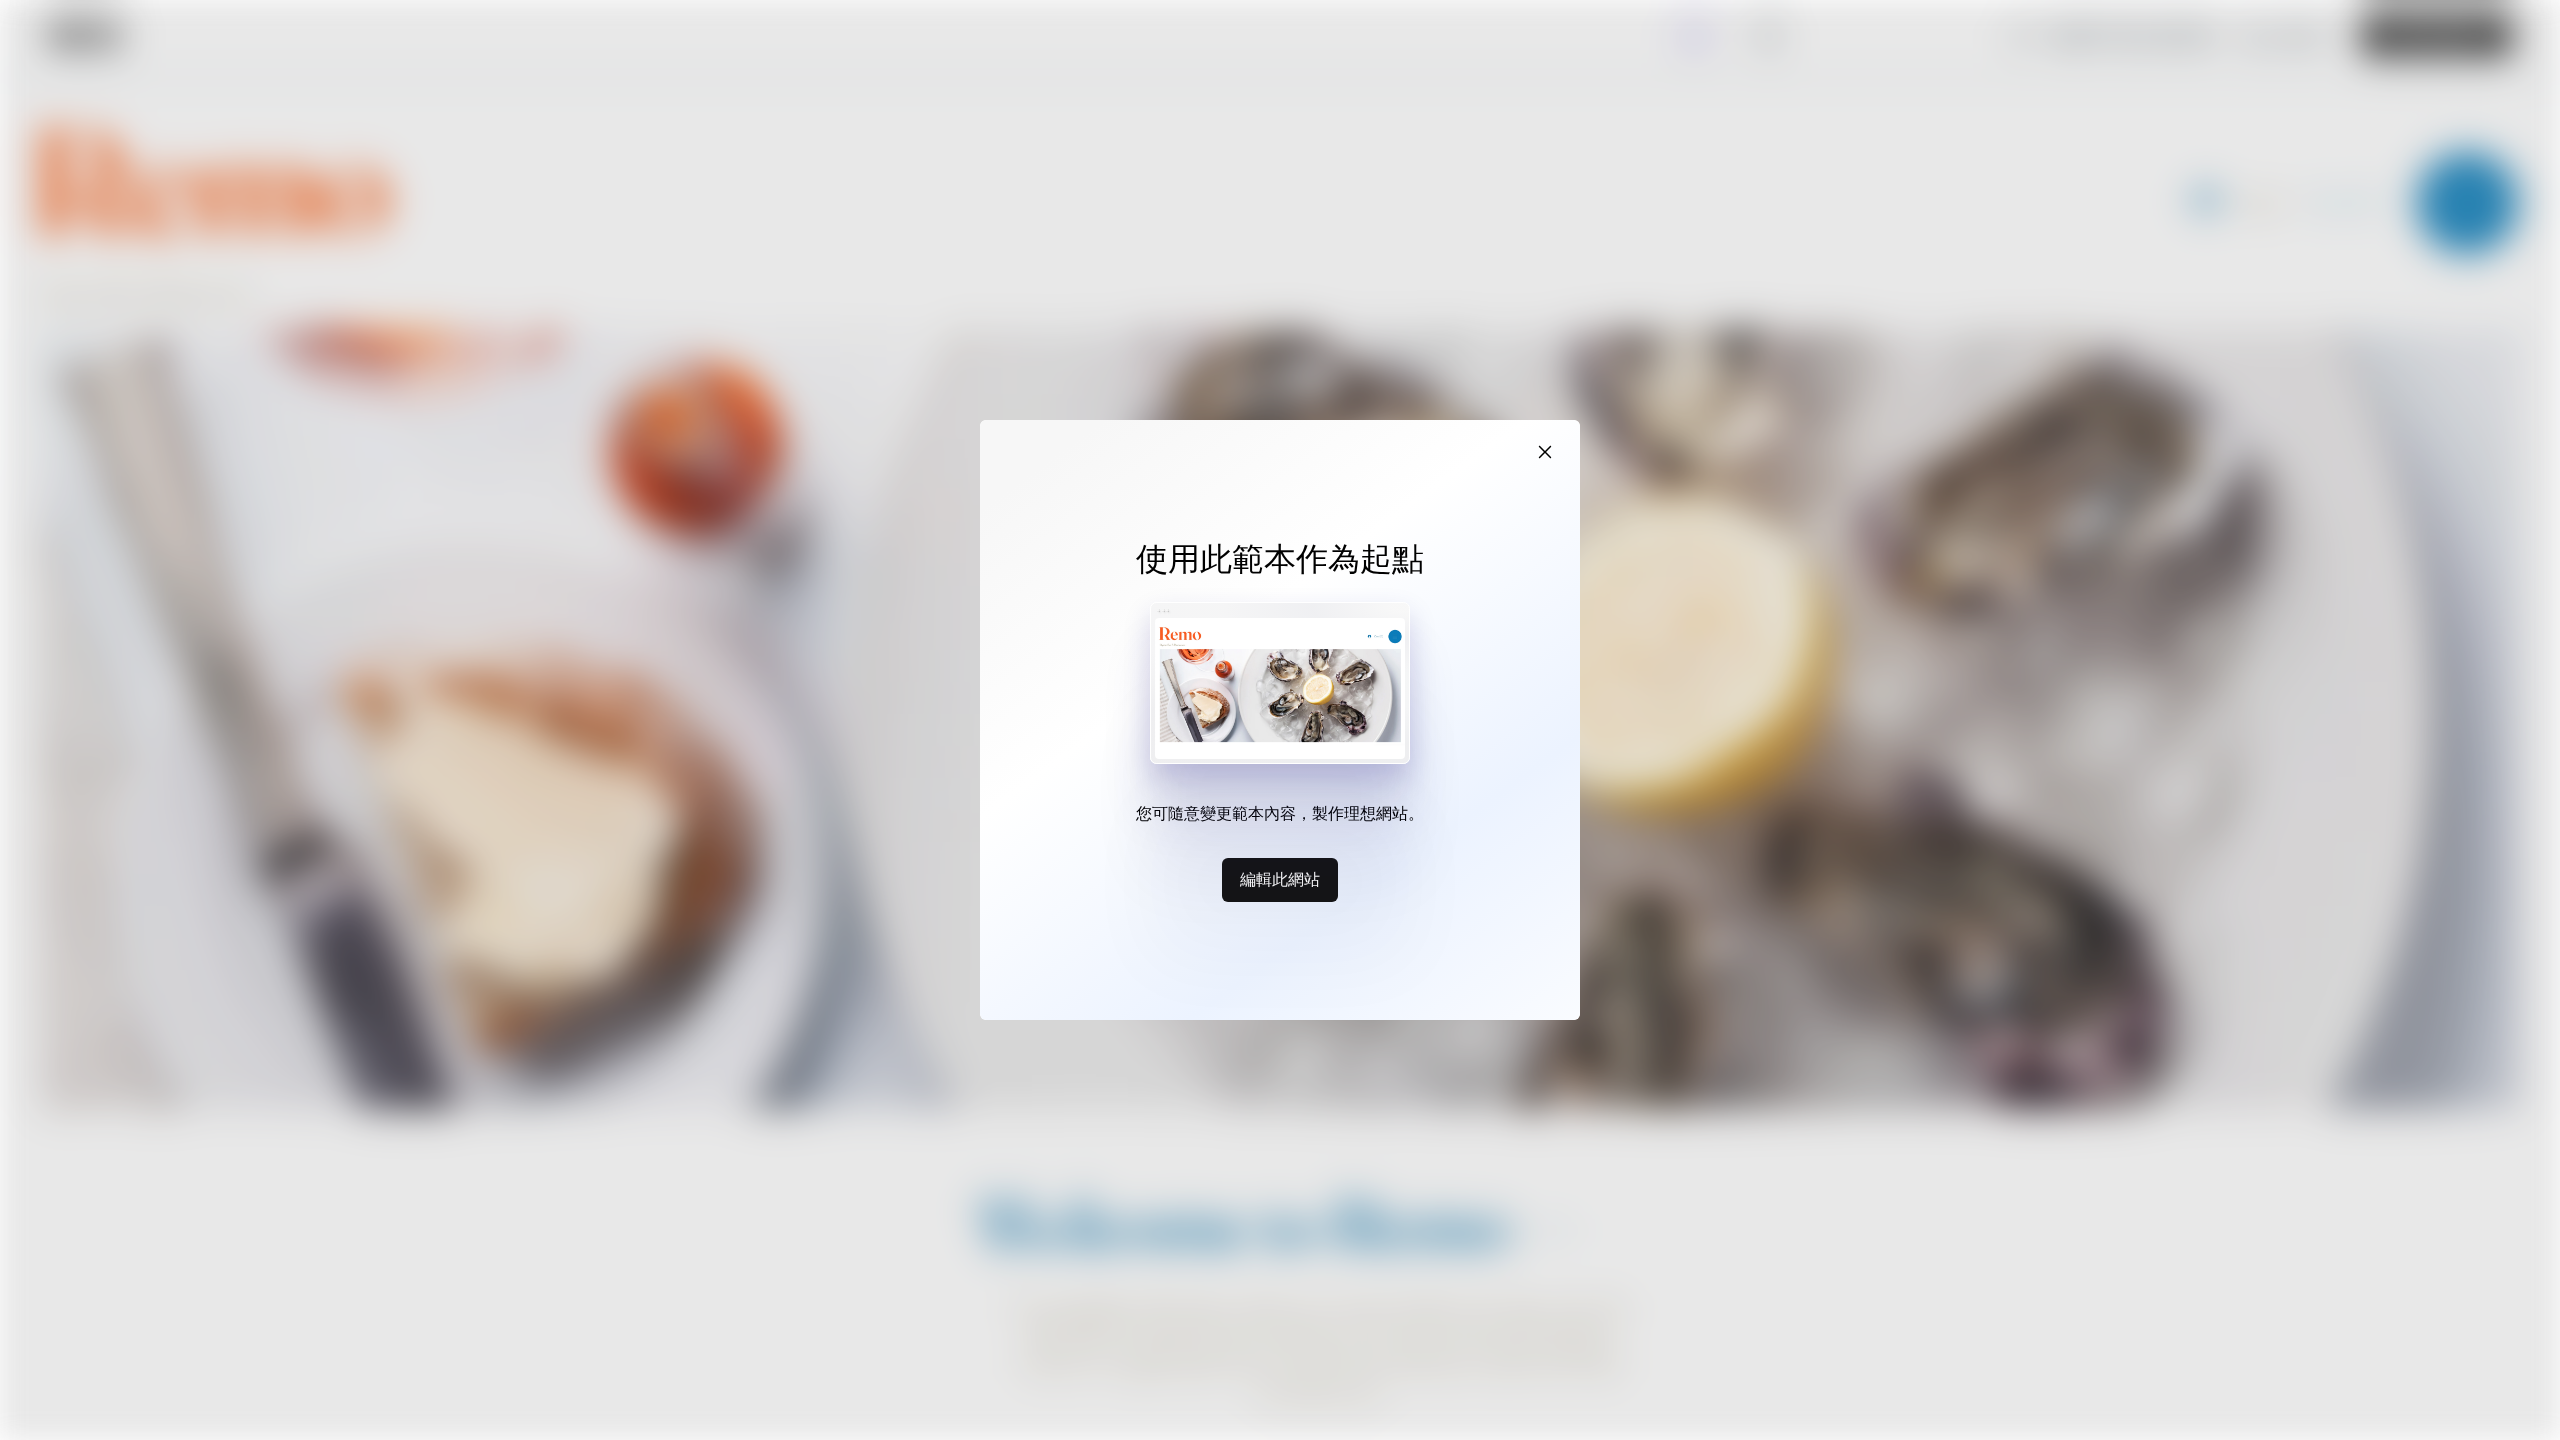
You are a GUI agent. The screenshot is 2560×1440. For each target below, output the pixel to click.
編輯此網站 (1280, 879)
